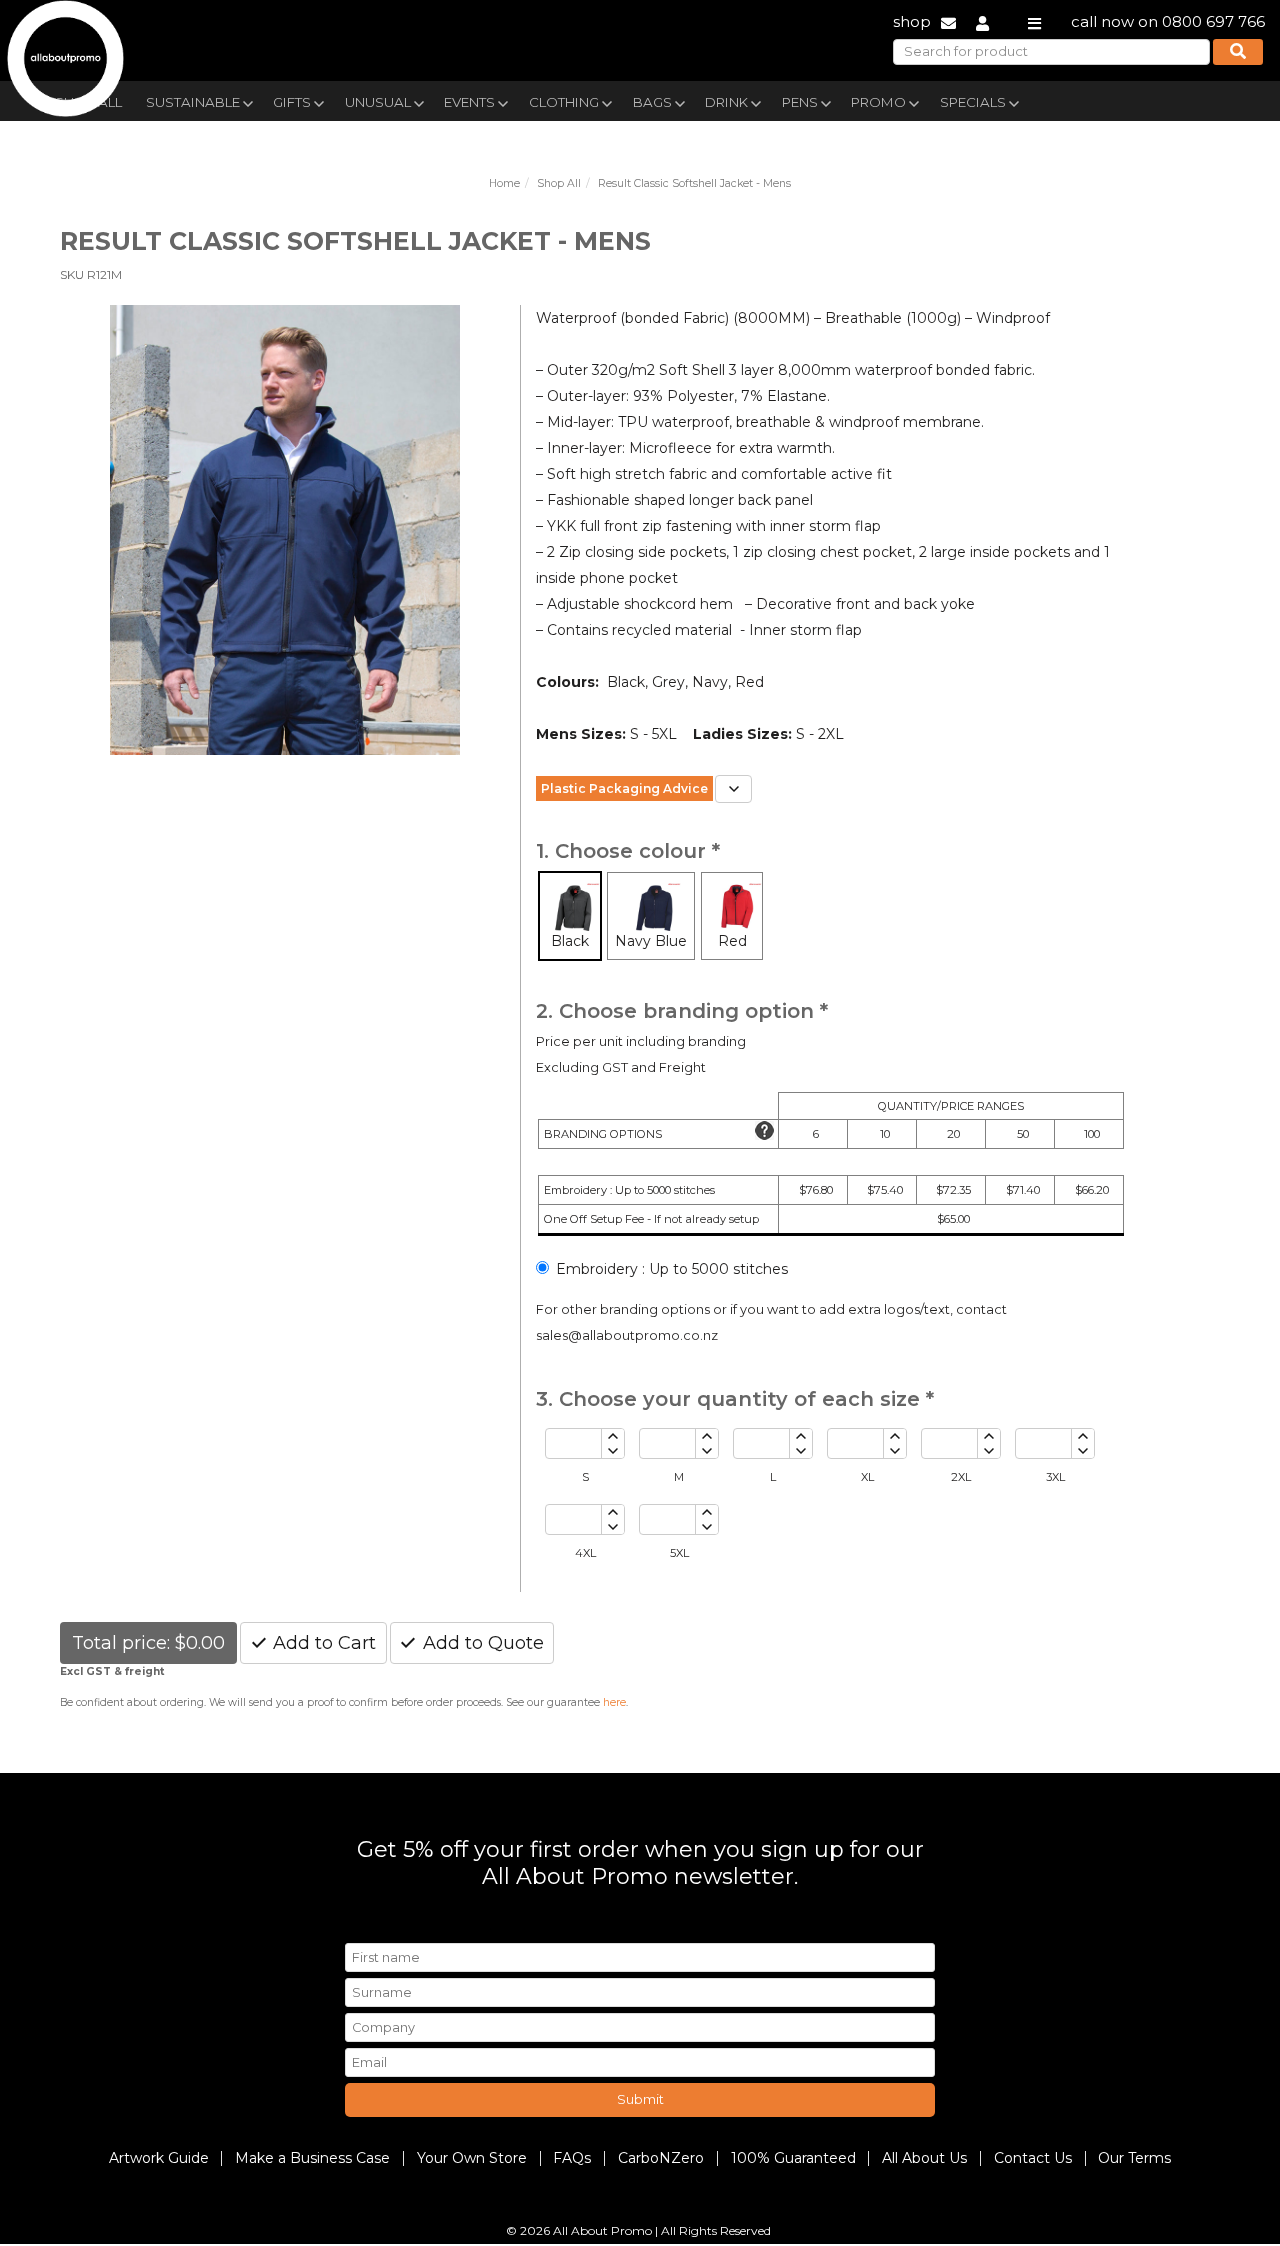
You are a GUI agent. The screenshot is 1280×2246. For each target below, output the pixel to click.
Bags (652, 102)
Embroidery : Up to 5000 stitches (672, 1269)
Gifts (292, 102)
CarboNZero (661, 2158)
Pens (800, 102)
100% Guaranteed (793, 2158)
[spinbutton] (573, 1443)
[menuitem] (198, 100)
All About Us (924, 2158)
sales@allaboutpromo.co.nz (627, 1335)
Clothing (564, 102)
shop (912, 21)
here (614, 1702)
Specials (973, 102)
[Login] (982, 21)
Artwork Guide (159, 2158)
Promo (878, 102)
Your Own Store (472, 2158)
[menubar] (593, 100)
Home (504, 183)
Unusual (378, 102)
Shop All (559, 183)
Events (469, 102)
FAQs (572, 2158)
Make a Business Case (312, 2158)
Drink (726, 102)
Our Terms (1134, 2158)
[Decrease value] (612, 1451)
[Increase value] (612, 1436)
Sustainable (193, 102)
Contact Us (1033, 2158)
